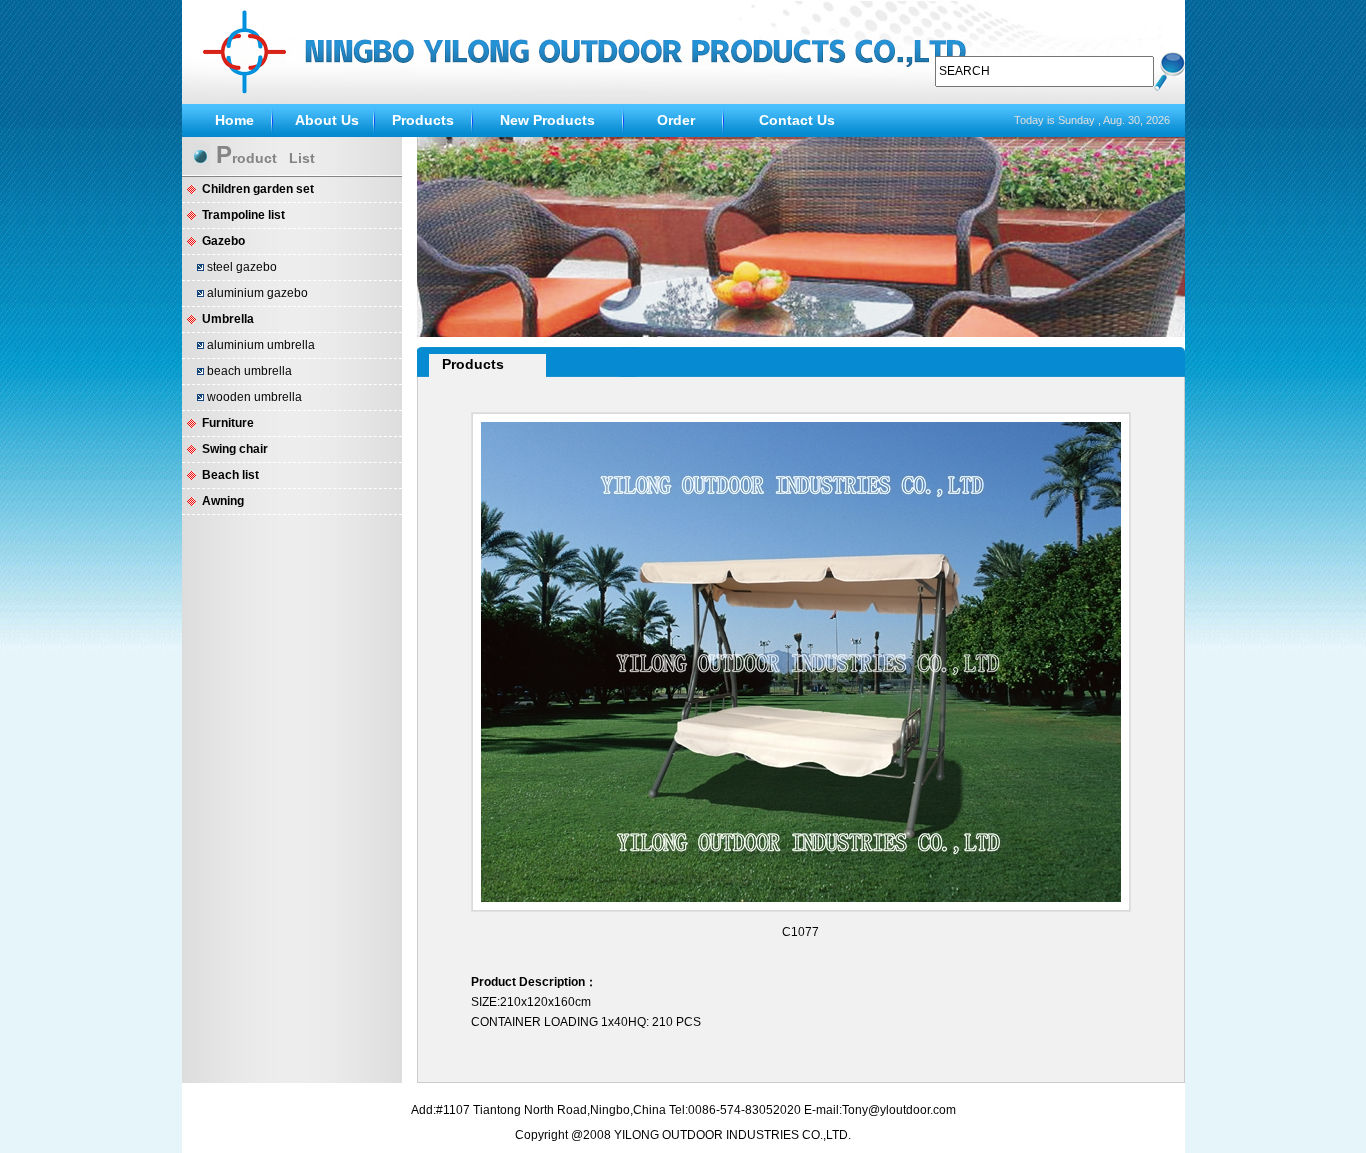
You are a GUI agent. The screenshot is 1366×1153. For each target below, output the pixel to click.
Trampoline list (243, 215)
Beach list (230, 475)
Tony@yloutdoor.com (899, 1110)
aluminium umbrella (261, 345)
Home (234, 120)
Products (423, 120)
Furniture (228, 423)
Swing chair (235, 449)
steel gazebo (242, 267)
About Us (327, 120)
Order (676, 120)
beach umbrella (249, 371)
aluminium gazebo (257, 293)
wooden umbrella (254, 397)
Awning (223, 501)
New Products (547, 120)
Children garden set (258, 189)
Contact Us (797, 120)
